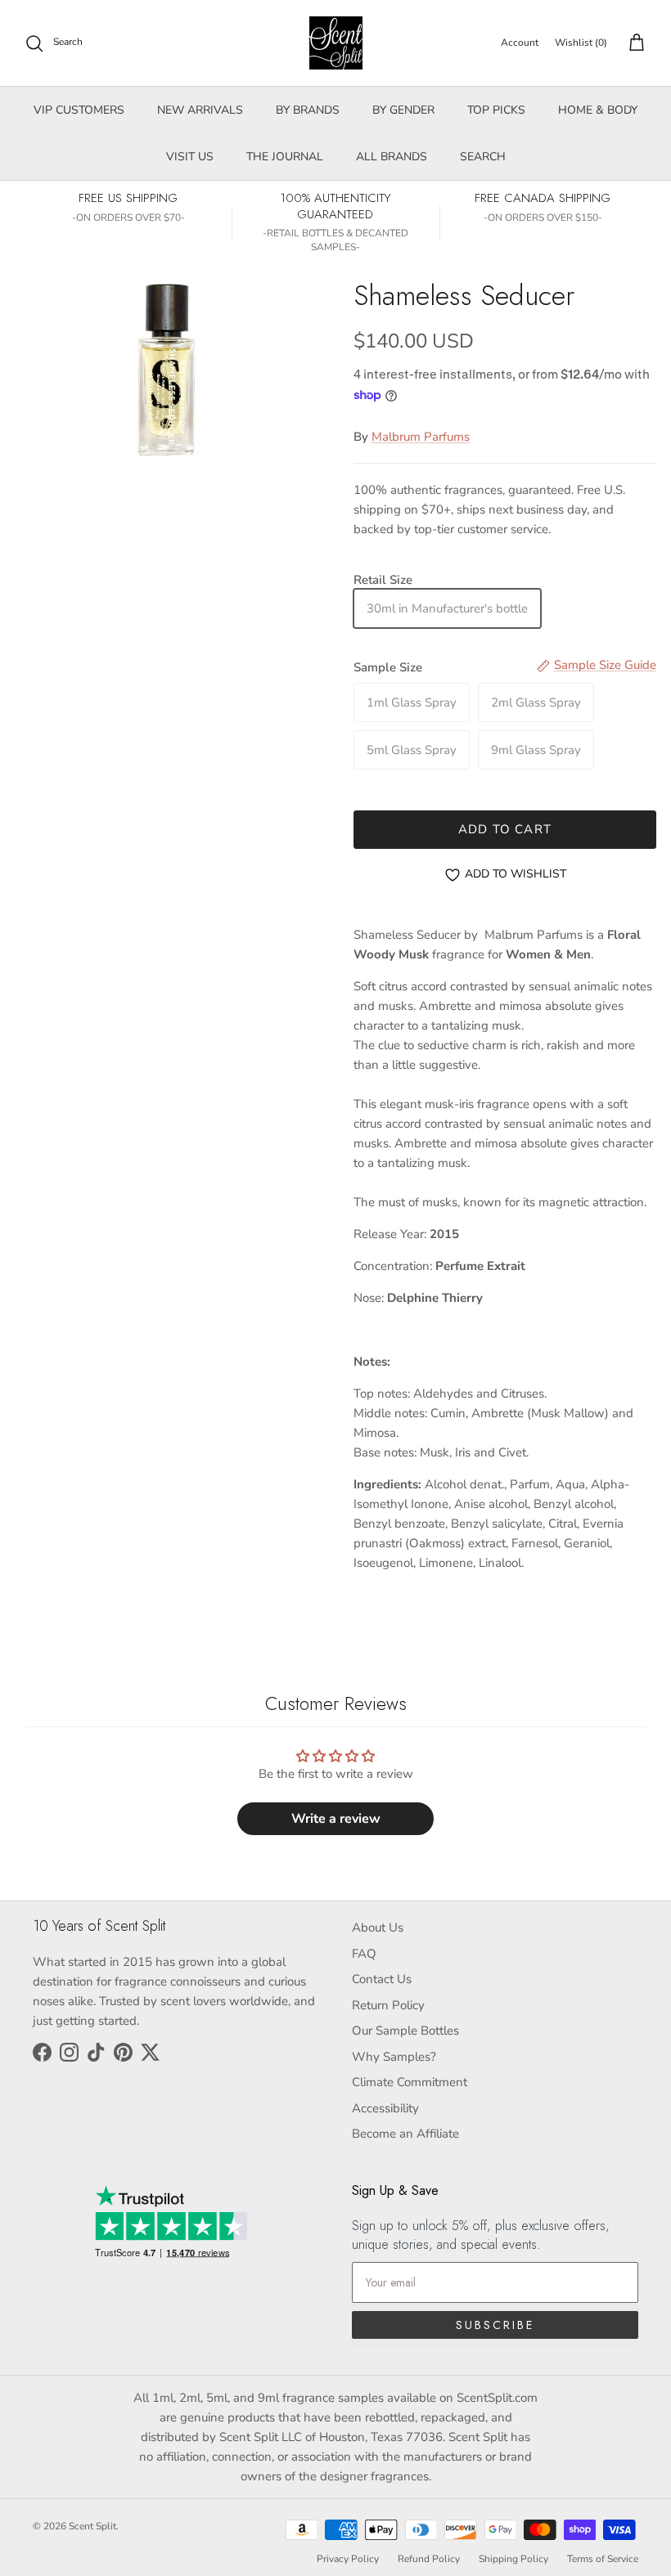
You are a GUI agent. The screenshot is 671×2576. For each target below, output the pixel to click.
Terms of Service (603, 2559)
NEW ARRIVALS (200, 110)
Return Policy (388, 2005)
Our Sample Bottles (405, 2031)
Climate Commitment (410, 2082)
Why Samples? (394, 2057)
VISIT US (190, 157)
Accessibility (385, 2108)
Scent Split (92, 2526)
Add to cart (505, 829)
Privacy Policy (348, 2559)
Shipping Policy (513, 2559)
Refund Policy (429, 2559)
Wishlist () (581, 43)
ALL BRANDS (392, 157)
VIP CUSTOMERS (79, 110)
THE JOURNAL (285, 157)
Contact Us (382, 1979)
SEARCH (483, 157)
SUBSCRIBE (495, 2325)
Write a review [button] (336, 1819)
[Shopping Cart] (633, 43)
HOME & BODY (598, 110)
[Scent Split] (336, 43)
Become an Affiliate (405, 2134)
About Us (378, 1928)
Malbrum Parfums (421, 437)
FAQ (364, 1954)
